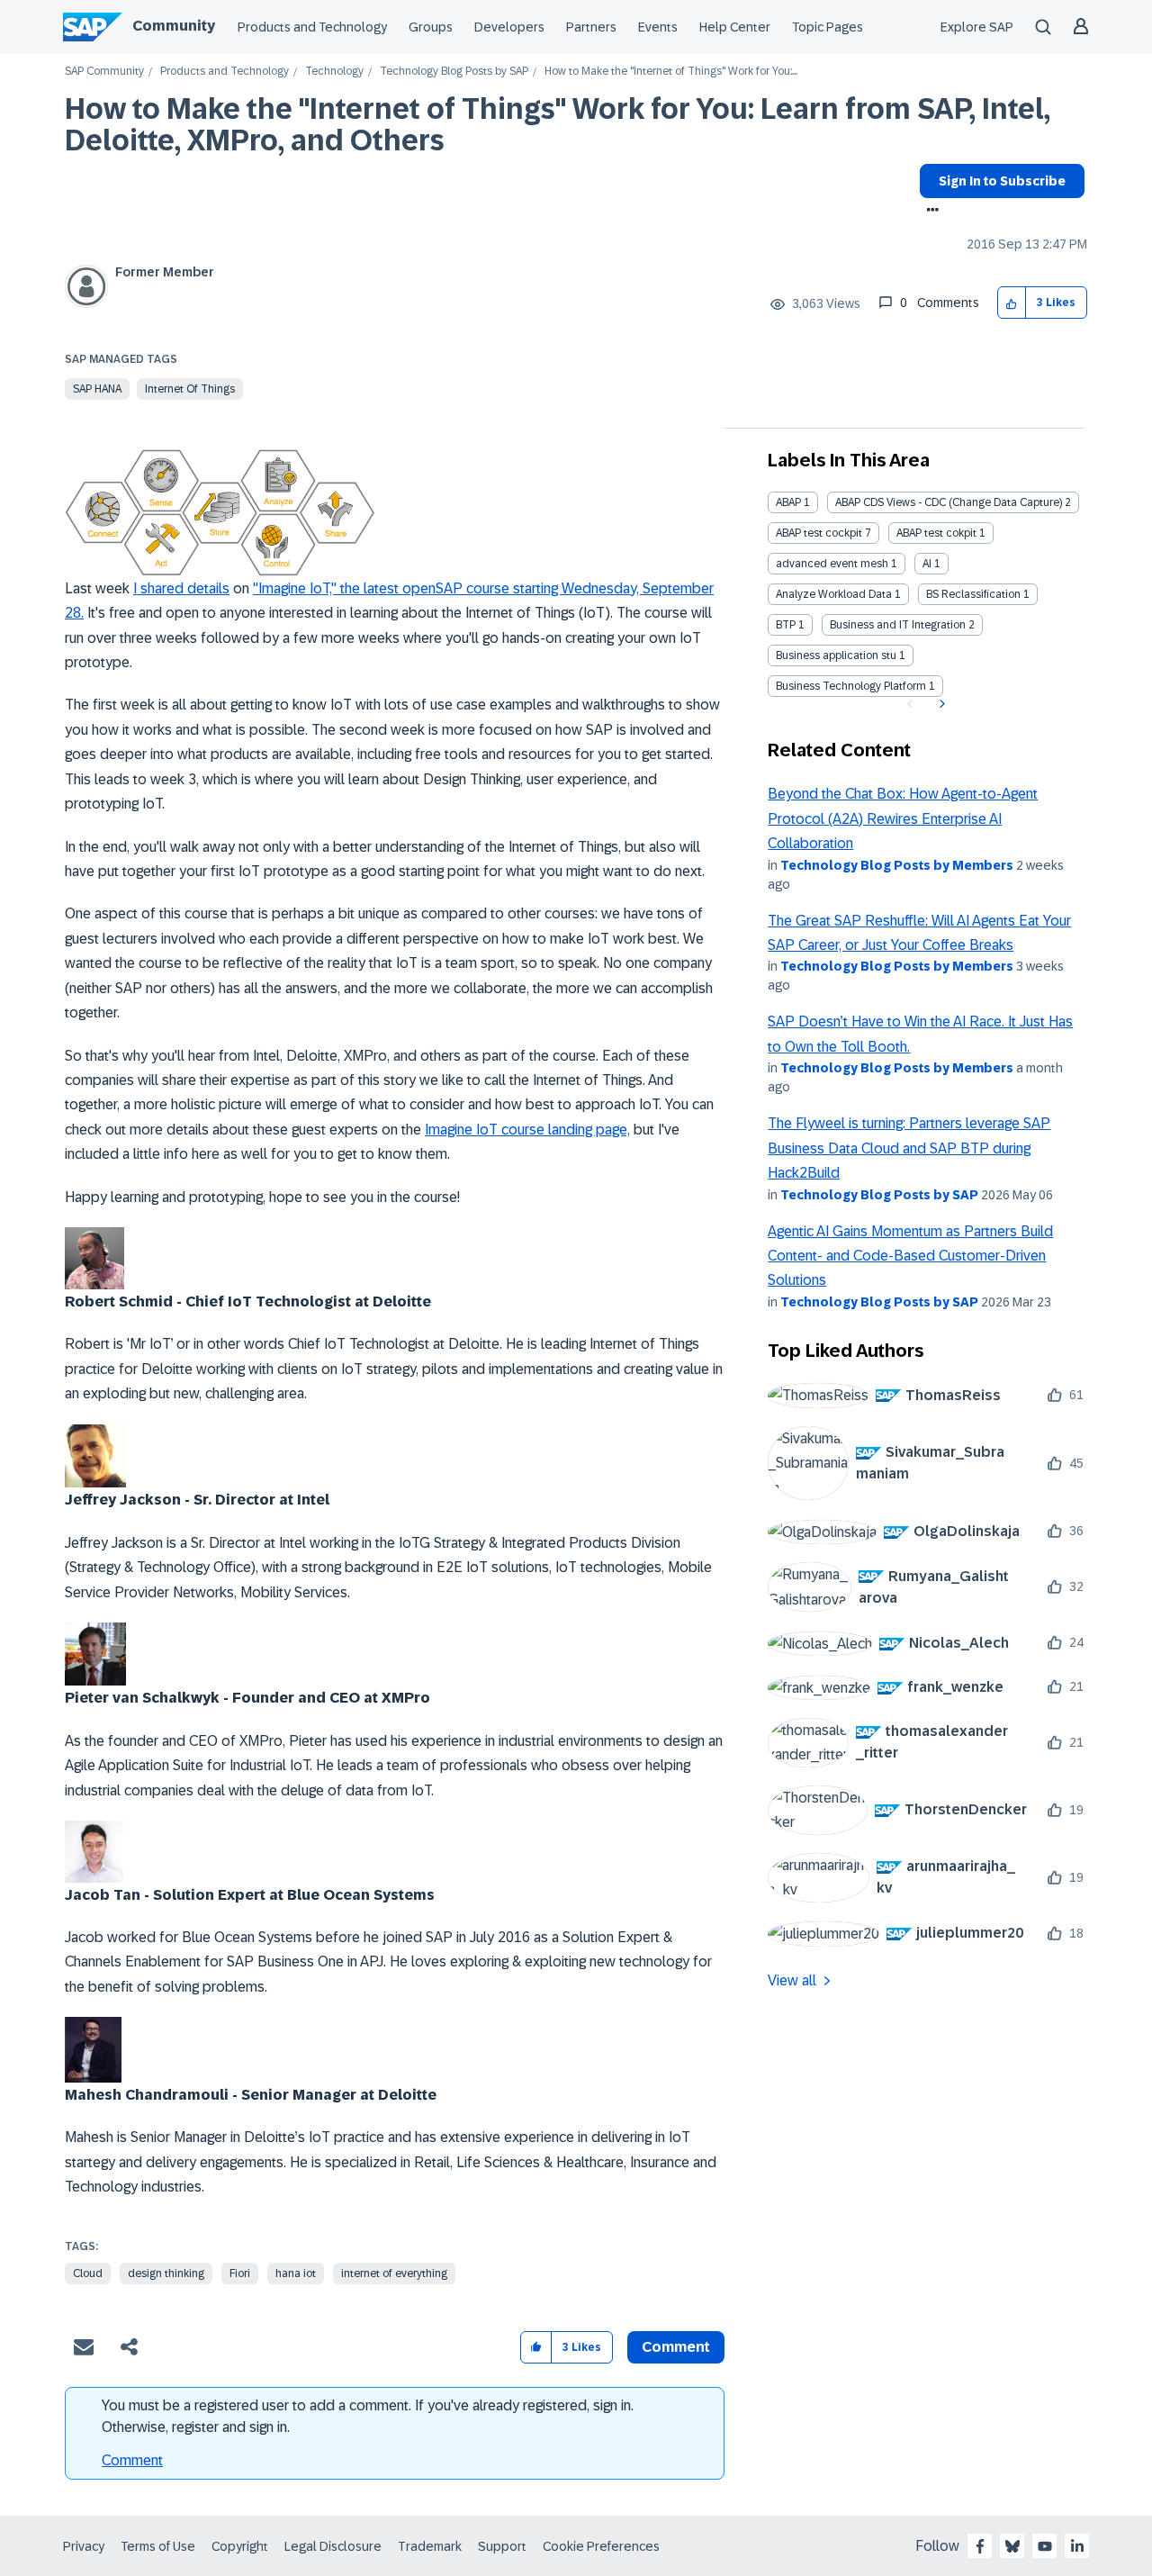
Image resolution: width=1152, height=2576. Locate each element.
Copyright (240, 2546)
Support (502, 2546)
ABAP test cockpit (819, 533)
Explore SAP (977, 27)
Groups (431, 27)
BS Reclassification (973, 594)
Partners (591, 27)
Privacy (84, 2546)
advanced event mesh (832, 564)
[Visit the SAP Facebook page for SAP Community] (980, 2546)
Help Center (735, 27)
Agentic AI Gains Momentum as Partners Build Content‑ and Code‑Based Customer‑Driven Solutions (910, 1256)
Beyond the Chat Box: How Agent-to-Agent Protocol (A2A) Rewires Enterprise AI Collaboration (903, 818)
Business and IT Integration (898, 625)
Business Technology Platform (851, 686)
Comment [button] (676, 2347)
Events (658, 27)
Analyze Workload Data (834, 594)
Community (174, 26)
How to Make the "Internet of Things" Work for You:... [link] (671, 72)
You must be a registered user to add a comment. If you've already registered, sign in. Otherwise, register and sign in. (368, 2416)
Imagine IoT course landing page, (527, 1130)
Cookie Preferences (601, 2546)
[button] (1012, 303)
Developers (509, 27)
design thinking (166, 2273)
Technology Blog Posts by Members (897, 865)
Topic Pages (828, 27)
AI (927, 564)
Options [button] (929, 212)
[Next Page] (940, 704)
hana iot (296, 2273)
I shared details (181, 588)
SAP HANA (97, 389)
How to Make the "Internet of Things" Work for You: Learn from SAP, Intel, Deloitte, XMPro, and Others (558, 125)
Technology (334, 72)
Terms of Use (158, 2546)
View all (792, 1980)
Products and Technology (312, 27)
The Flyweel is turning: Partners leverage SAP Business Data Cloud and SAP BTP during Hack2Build (909, 1148)
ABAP (788, 502)
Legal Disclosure (333, 2546)
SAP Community (104, 72)
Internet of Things (190, 389)
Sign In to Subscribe (1002, 181)
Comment (132, 2460)
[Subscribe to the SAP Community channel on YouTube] (1045, 2546)
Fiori (240, 2273)
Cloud (88, 2273)
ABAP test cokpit (936, 533)
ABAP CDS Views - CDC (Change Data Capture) (949, 502)
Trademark (430, 2546)
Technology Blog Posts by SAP (454, 72)
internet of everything (394, 2273)
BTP (786, 625)
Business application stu (836, 655)
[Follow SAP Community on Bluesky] (1012, 2546)
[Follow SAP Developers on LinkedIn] (1077, 2546)
